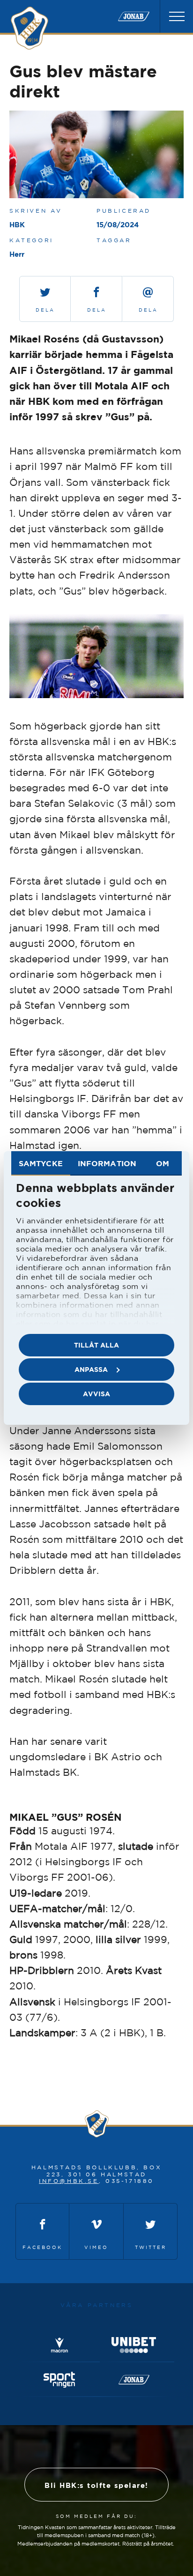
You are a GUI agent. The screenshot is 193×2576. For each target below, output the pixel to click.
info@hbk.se (69, 2181)
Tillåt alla (96, 1345)
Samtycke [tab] (41, 1163)
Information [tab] (107, 1163)
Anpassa (91, 1369)
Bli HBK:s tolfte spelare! (96, 2485)
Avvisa (96, 1394)
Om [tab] (163, 1163)
